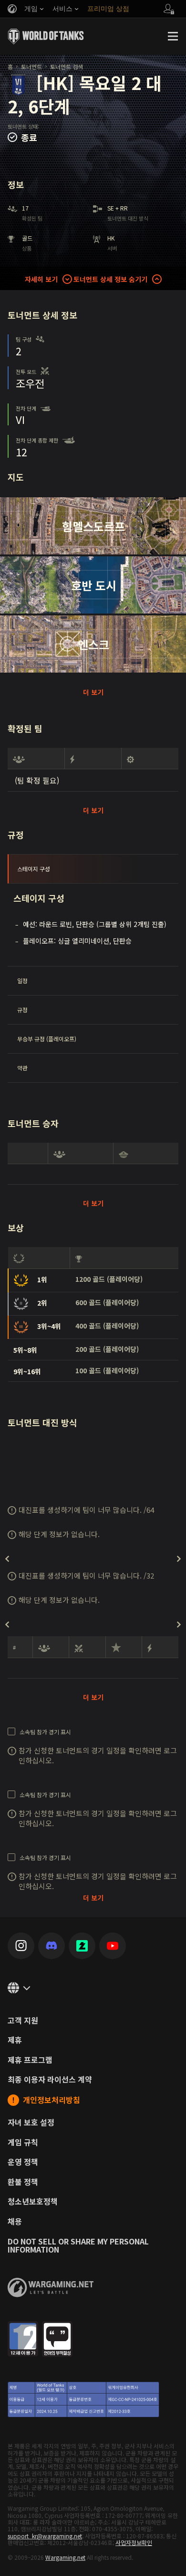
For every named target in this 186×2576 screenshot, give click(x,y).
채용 (15, 2222)
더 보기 (93, 692)
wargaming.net (51, 2288)
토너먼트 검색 (67, 66)
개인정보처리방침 (52, 2100)
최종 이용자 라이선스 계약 (50, 2080)
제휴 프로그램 (30, 2060)
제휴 (15, 2040)
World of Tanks (46, 36)
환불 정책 (23, 2182)
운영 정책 (23, 2162)
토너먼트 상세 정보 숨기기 (110, 279)
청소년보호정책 (33, 2202)
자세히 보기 (41, 279)
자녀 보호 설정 (31, 2123)
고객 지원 (23, 2021)
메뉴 (173, 36)
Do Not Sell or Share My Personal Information (78, 2246)
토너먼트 (31, 66)
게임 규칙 (23, 2143)
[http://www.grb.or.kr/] (93, 2370)
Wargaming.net (65, 2557)
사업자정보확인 (134, 2542)
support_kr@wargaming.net (45, 2536)
